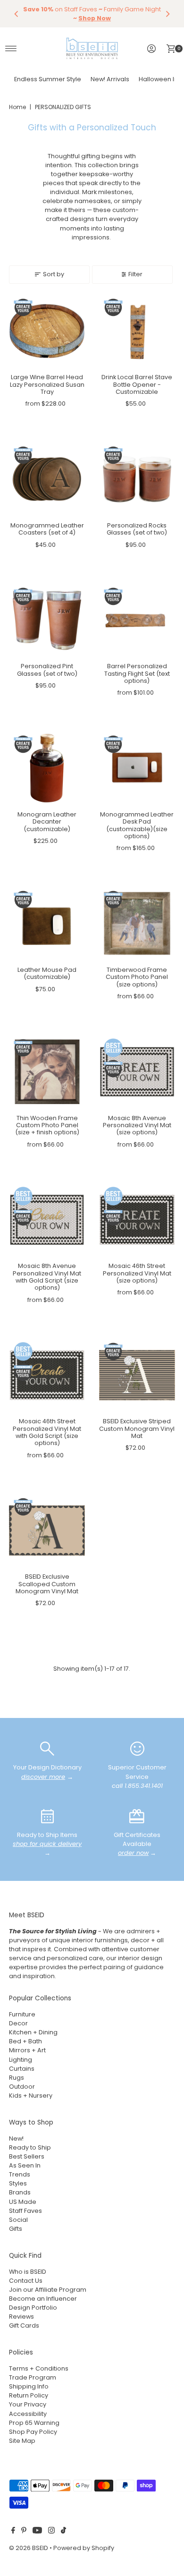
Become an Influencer (43, 2299)
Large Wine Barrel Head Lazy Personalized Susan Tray (47, 384)
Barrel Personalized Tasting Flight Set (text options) (137, 673)
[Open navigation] (11, 49)
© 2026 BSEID (29, 2548)
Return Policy (29, 2395)
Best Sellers (27, 2156)
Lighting (21, 2060)
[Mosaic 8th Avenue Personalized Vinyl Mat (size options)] (137, 1072)
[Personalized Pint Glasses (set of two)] (47, 620)
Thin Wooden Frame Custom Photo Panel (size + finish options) (47, 1125)
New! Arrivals (110, 79)
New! (16, 2138)
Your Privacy (28, 2404)
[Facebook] (13, 2532)
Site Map (22, 2441)
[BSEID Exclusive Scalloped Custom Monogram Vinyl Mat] (47, 1531)
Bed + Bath (25, 2041)
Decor (18, 2023)
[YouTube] (37, 2532)
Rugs (17, 2078)
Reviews (21, 2317)
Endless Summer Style (48, 79)
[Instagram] (51, 2532)
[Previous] (17, 14)
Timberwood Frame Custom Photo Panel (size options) (137, 977)
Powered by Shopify (84, 2548)
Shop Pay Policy (33, 2432)
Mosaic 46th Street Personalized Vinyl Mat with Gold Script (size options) (47, 1432)
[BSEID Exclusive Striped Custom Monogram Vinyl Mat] (137, 1375)
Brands (20, 2192)
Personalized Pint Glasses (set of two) (47, 670)
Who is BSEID (28, 2272)
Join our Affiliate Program (48, 2290)
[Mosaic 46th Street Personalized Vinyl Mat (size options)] (137, 1220)
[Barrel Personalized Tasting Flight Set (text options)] (137, 620)
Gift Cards (24, 2325)
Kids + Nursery (31, 2096)
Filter (135, 274)
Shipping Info (29, 2386)
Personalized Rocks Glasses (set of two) (137, 529)
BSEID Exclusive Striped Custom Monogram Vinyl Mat (137, 1428)
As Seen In (25, 2165)
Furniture (22, 2014)
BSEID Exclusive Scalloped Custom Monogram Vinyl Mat (47, 1584)
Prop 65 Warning (34, 2423)
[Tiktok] (63, 2532)
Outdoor (22, 2087)
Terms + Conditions (39, 2368)
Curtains (22, 2069)
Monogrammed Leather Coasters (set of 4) (47, 529)
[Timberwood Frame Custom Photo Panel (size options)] (137, 923)
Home (17, 107)
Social (18, 2220)
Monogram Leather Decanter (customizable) (47, 822)
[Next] (167, 14)
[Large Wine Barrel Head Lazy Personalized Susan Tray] (47, 331)
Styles (18, 2183)
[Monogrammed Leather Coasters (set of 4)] (47, 479)
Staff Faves (25, 2211)
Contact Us (26, 2281)
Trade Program (33, 2377)
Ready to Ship (30, 2147)
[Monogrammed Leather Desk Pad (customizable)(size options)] (137, 768)
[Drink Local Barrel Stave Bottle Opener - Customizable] (137, 331)
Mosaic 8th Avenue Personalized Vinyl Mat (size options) (137, 1125)
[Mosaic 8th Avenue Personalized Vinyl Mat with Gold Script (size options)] (47, 1220)
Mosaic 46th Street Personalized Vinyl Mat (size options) (137, 1273)
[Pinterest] (24, 2532)
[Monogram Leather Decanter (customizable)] (47, 768)
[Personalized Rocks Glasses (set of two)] (137, 479)
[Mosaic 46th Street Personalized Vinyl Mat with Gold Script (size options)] (47, 1375)
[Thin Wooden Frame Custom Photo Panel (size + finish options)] (47, 1072)
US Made (23, 2202)
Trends (20, 2174)
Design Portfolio (33, 2308)
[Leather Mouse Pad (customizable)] (47, 923)
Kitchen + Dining (33, 2032)
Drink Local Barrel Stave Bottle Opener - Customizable (137, 384)
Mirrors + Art (27, 2050)
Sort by (54, 274)
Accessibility (28, 2414)
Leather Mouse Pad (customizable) (47, 973)
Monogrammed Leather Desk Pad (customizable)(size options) (137, 825)
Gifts (16, 2229)
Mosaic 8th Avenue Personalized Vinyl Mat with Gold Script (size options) (47, 1277)
